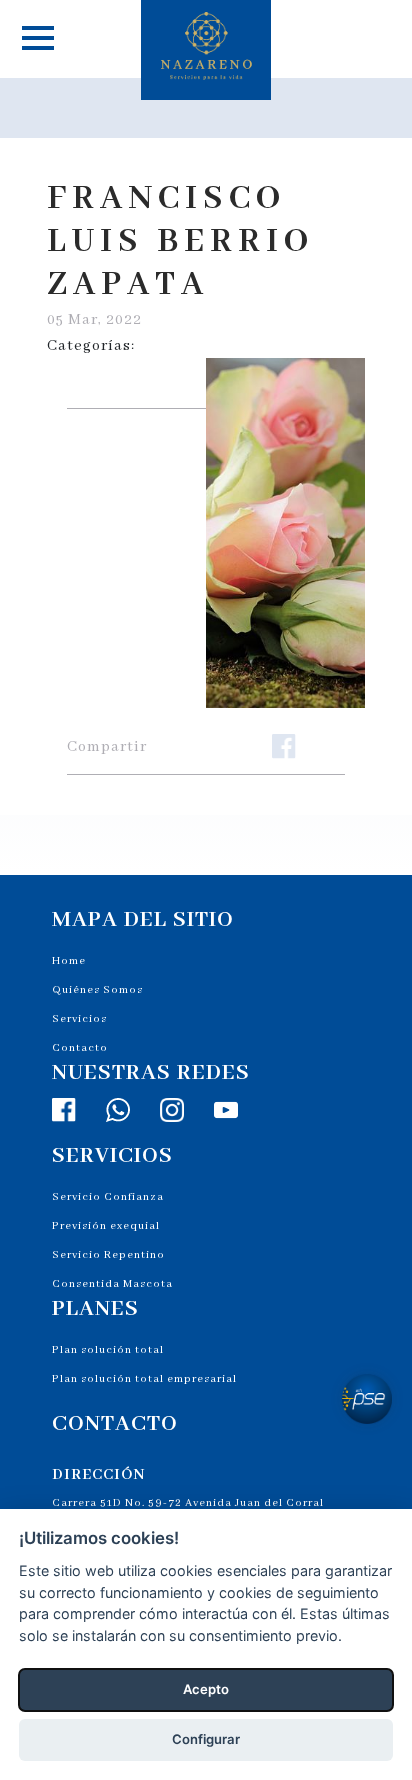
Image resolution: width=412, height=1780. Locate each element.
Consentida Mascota (112, 1284)
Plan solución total (108, 1350)
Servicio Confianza (108, 1197)
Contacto (80, 1048)
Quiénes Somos (97, 990)
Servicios (79, 1019)
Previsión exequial (106, 1226)
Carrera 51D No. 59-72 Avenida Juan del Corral (188, 1503)
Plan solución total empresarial (144, 1379)
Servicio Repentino (108, 1255)
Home (69, 961)
